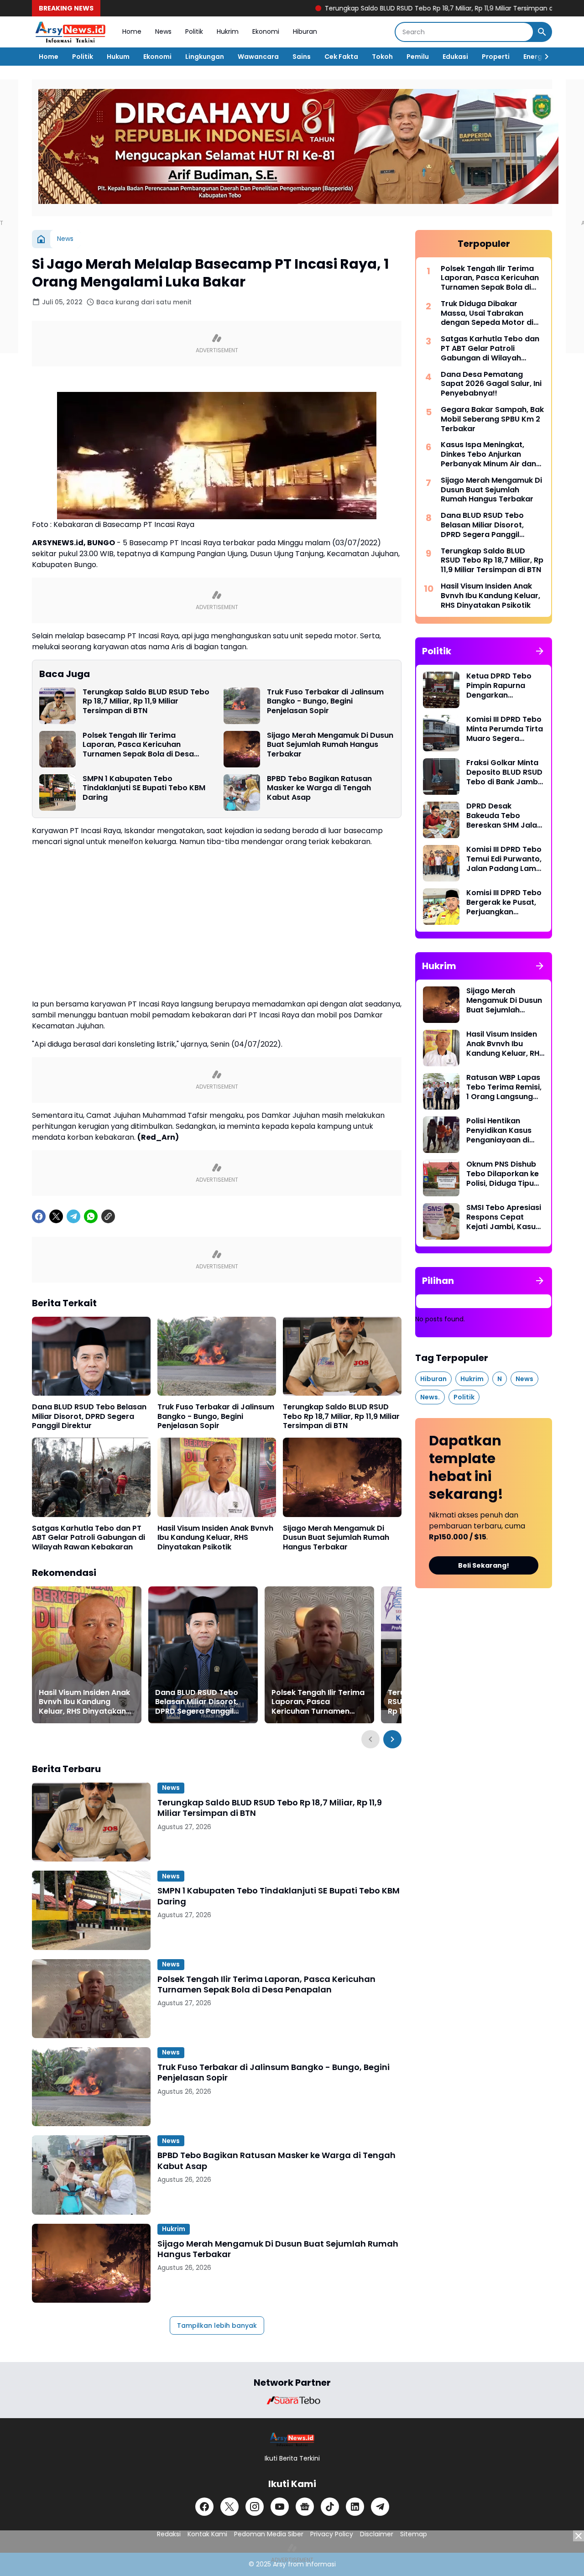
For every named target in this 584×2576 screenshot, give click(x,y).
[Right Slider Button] (543, 57)
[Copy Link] (108, 1216)
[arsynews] (70, 32)
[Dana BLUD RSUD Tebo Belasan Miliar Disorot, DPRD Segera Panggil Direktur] (91, 1356)
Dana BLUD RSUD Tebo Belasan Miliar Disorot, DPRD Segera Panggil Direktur (89, 1417)
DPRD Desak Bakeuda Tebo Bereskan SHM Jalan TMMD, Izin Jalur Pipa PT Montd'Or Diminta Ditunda (505, 816)
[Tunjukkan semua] (540, 651)
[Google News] (305, 2507)
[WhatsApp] (91, 1216)
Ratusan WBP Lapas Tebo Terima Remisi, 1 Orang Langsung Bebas (504, 1087)
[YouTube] (280, 2507)
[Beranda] (41, 239)
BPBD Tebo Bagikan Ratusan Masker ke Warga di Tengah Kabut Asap (319, 788)
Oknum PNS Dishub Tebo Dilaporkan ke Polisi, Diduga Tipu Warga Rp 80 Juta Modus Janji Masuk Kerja (503, 1174)
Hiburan (305, 31)
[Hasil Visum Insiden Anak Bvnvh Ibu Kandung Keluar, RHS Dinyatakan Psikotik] (217, 1477)
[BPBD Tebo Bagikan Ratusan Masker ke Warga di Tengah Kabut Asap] (242, 793)
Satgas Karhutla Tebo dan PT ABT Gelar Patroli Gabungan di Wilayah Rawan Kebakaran (89, 1538)
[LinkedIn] (355, 2507)
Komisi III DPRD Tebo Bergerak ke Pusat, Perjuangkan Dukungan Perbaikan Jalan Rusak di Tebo (505, 902)
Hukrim (228, 31)
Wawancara (258, 57)
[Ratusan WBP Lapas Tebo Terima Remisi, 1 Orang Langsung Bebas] (441, 1091)
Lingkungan (205, 57)
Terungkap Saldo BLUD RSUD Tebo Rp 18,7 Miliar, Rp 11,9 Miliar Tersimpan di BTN (377, 8)
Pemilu (418, 57)
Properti (496, 57)
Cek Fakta (341, 57)
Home (132, 31)
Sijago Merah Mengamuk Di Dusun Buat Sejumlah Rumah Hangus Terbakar (330, 745)
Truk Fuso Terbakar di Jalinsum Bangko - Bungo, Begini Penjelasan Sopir (325, 702)
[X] (56, 1216)
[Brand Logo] (292, 2400)
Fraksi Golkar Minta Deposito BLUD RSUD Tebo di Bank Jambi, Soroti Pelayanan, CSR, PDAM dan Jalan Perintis (504, 772)
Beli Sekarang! (484, 1565)
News (163, 31)
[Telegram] (73, 1216)
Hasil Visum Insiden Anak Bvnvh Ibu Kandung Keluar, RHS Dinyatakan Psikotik (215, 1538)
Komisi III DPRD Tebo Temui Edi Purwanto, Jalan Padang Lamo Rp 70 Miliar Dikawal (504, 859)
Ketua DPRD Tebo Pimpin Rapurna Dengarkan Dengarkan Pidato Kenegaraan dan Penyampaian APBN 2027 (503, 686)
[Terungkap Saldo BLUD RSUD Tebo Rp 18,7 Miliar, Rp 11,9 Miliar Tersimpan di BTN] (57, 706)
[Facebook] (39, 1216)
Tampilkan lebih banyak (217, 2326)
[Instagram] (255, 2507)
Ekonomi (266, 31)
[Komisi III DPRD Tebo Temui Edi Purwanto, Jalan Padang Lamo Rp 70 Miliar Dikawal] (441, 863)
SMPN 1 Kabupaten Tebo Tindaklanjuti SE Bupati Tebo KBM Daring (144, 788)
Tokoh (382, 57)
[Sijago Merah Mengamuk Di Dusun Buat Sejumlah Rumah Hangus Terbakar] (242, 749)
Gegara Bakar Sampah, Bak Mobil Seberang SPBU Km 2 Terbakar (492, 419)
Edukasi (455, 57)
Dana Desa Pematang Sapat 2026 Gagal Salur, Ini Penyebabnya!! (491, 384)
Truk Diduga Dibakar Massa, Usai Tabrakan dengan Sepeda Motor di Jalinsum (487, 313)
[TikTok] (330, 2507)
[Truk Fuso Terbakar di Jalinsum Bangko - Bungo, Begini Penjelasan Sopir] (242, 706)
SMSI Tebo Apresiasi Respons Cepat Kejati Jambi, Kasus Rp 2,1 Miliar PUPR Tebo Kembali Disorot (504, 1217)
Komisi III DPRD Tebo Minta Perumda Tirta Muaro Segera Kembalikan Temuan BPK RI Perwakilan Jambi (505, 729)
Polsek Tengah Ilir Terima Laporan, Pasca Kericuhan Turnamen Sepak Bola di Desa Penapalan (138, 745)
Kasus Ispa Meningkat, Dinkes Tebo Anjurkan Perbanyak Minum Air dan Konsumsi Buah (488, 454)
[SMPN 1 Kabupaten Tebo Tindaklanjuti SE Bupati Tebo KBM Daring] (57, 793)
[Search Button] (542, 32)
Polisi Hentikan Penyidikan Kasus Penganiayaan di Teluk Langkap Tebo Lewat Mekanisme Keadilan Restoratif (504, 1131)
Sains (302, 57)
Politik (194, 31)
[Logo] (292, 2439)
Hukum (118, 57)
